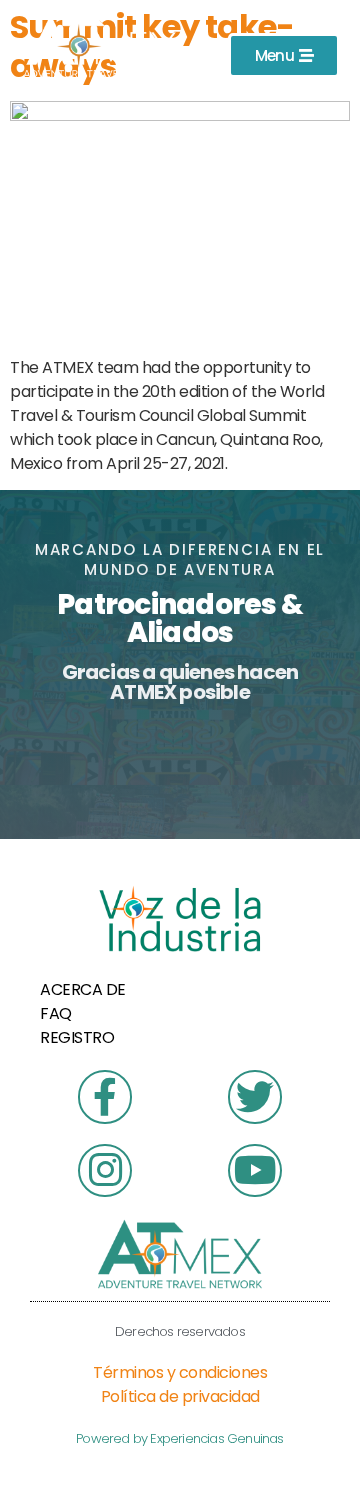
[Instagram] (104, 1170)
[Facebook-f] (104, 1096)
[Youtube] (254, 1170)
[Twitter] (254, 1096)
